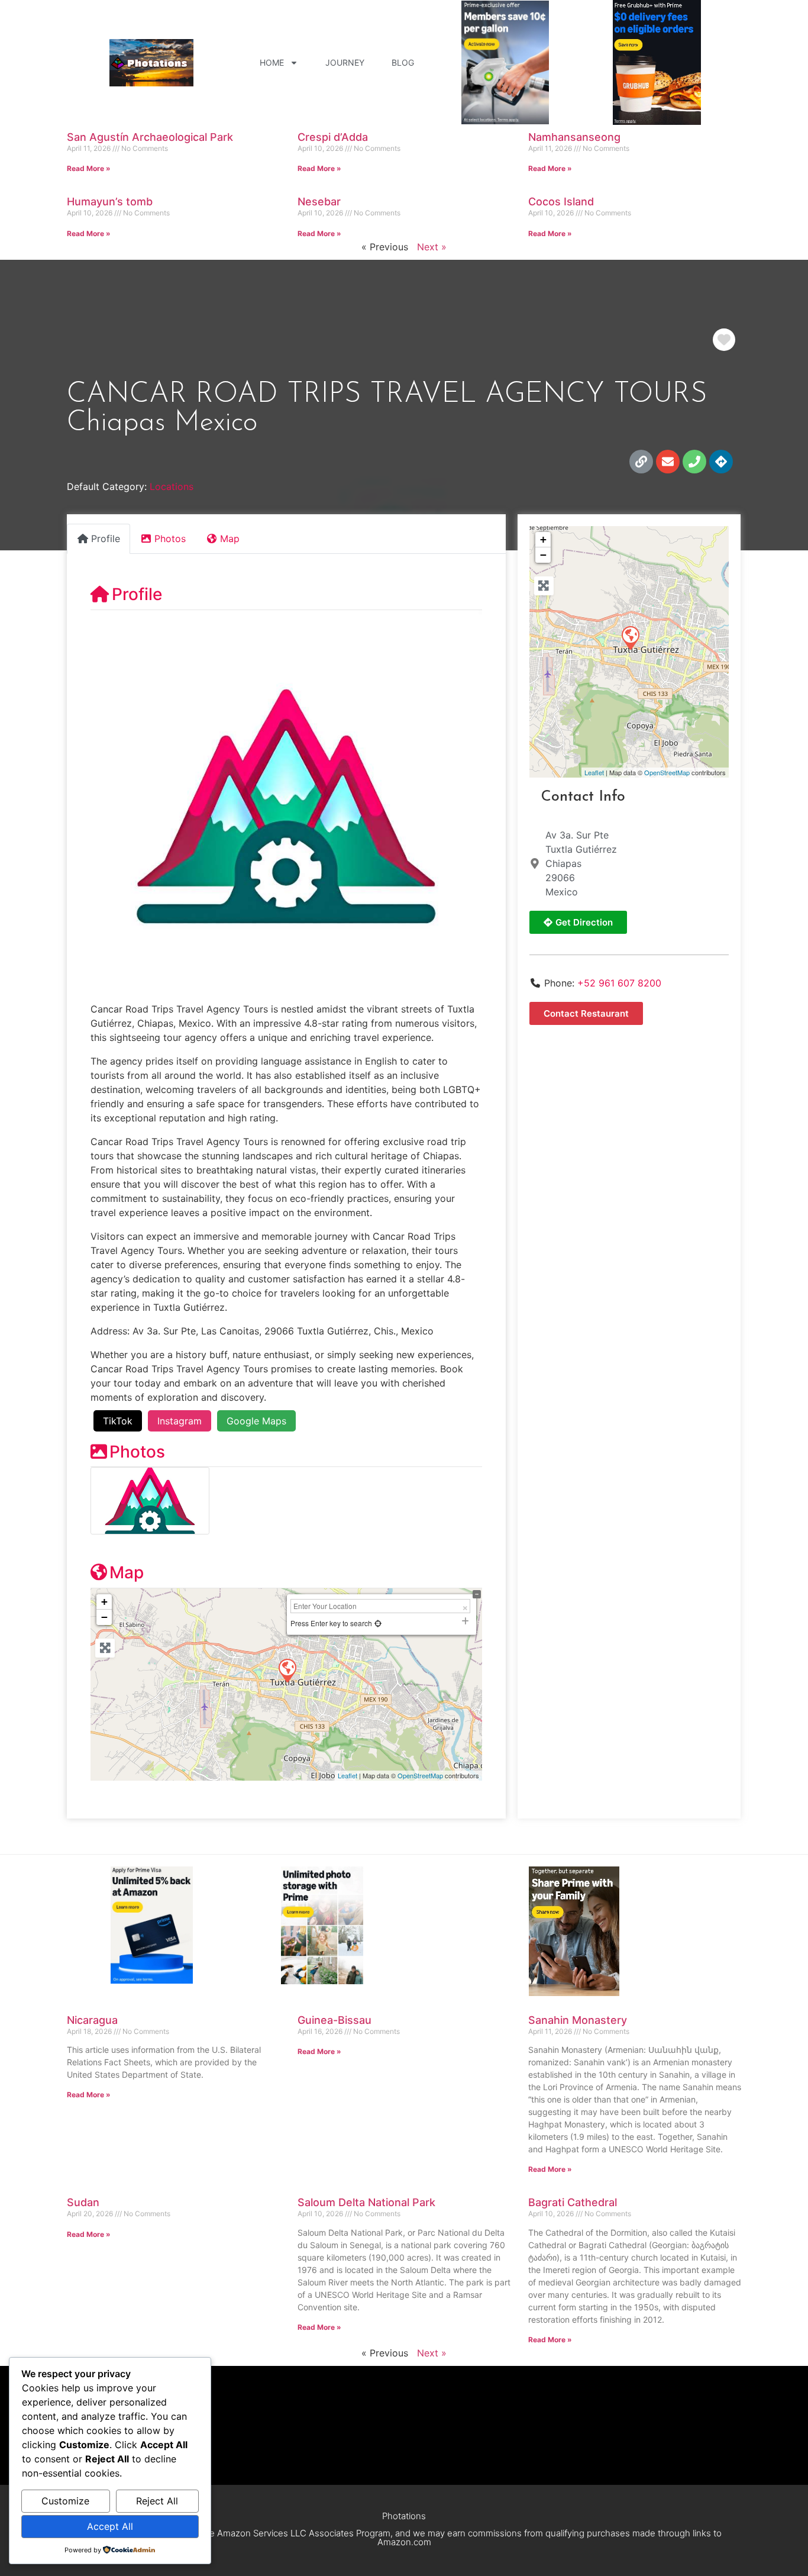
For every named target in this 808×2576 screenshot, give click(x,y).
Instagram (180, 1421)
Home (272, 62)
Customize (65, 2501)
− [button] (104, 1617)
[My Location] (378, 1623)
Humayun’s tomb (110, 201)
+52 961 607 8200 (619, 983)
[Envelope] (668, 462)
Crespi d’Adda (333, 137)
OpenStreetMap (420, 1775)
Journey (345, 62)
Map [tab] (230, 539)
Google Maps (256, 1421)
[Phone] (694, 462)
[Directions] (721, 462)
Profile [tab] (106, 539)
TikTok (118, 1421)
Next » (432, 247)
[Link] (641, 462)
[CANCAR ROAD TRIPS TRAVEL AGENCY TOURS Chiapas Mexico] (630, 637)
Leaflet (348, 1775)
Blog (403, 62)
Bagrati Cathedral (573, 2202)
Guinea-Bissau (334, 2020)
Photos (137, 1452)
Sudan (83, 2202)
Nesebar (319, 201)
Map (127, 1572)
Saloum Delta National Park (366, 2202)
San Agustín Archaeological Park (150, 137)
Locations (172, 486)
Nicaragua (92, 2020)
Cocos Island (561, 201)
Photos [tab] (170, 539)
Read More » (89, 168)
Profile (137, 594)
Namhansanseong (574, 137)
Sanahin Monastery (578, 2020)
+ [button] (104, 1602)
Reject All (157, 2501)
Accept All (110, 2526)
